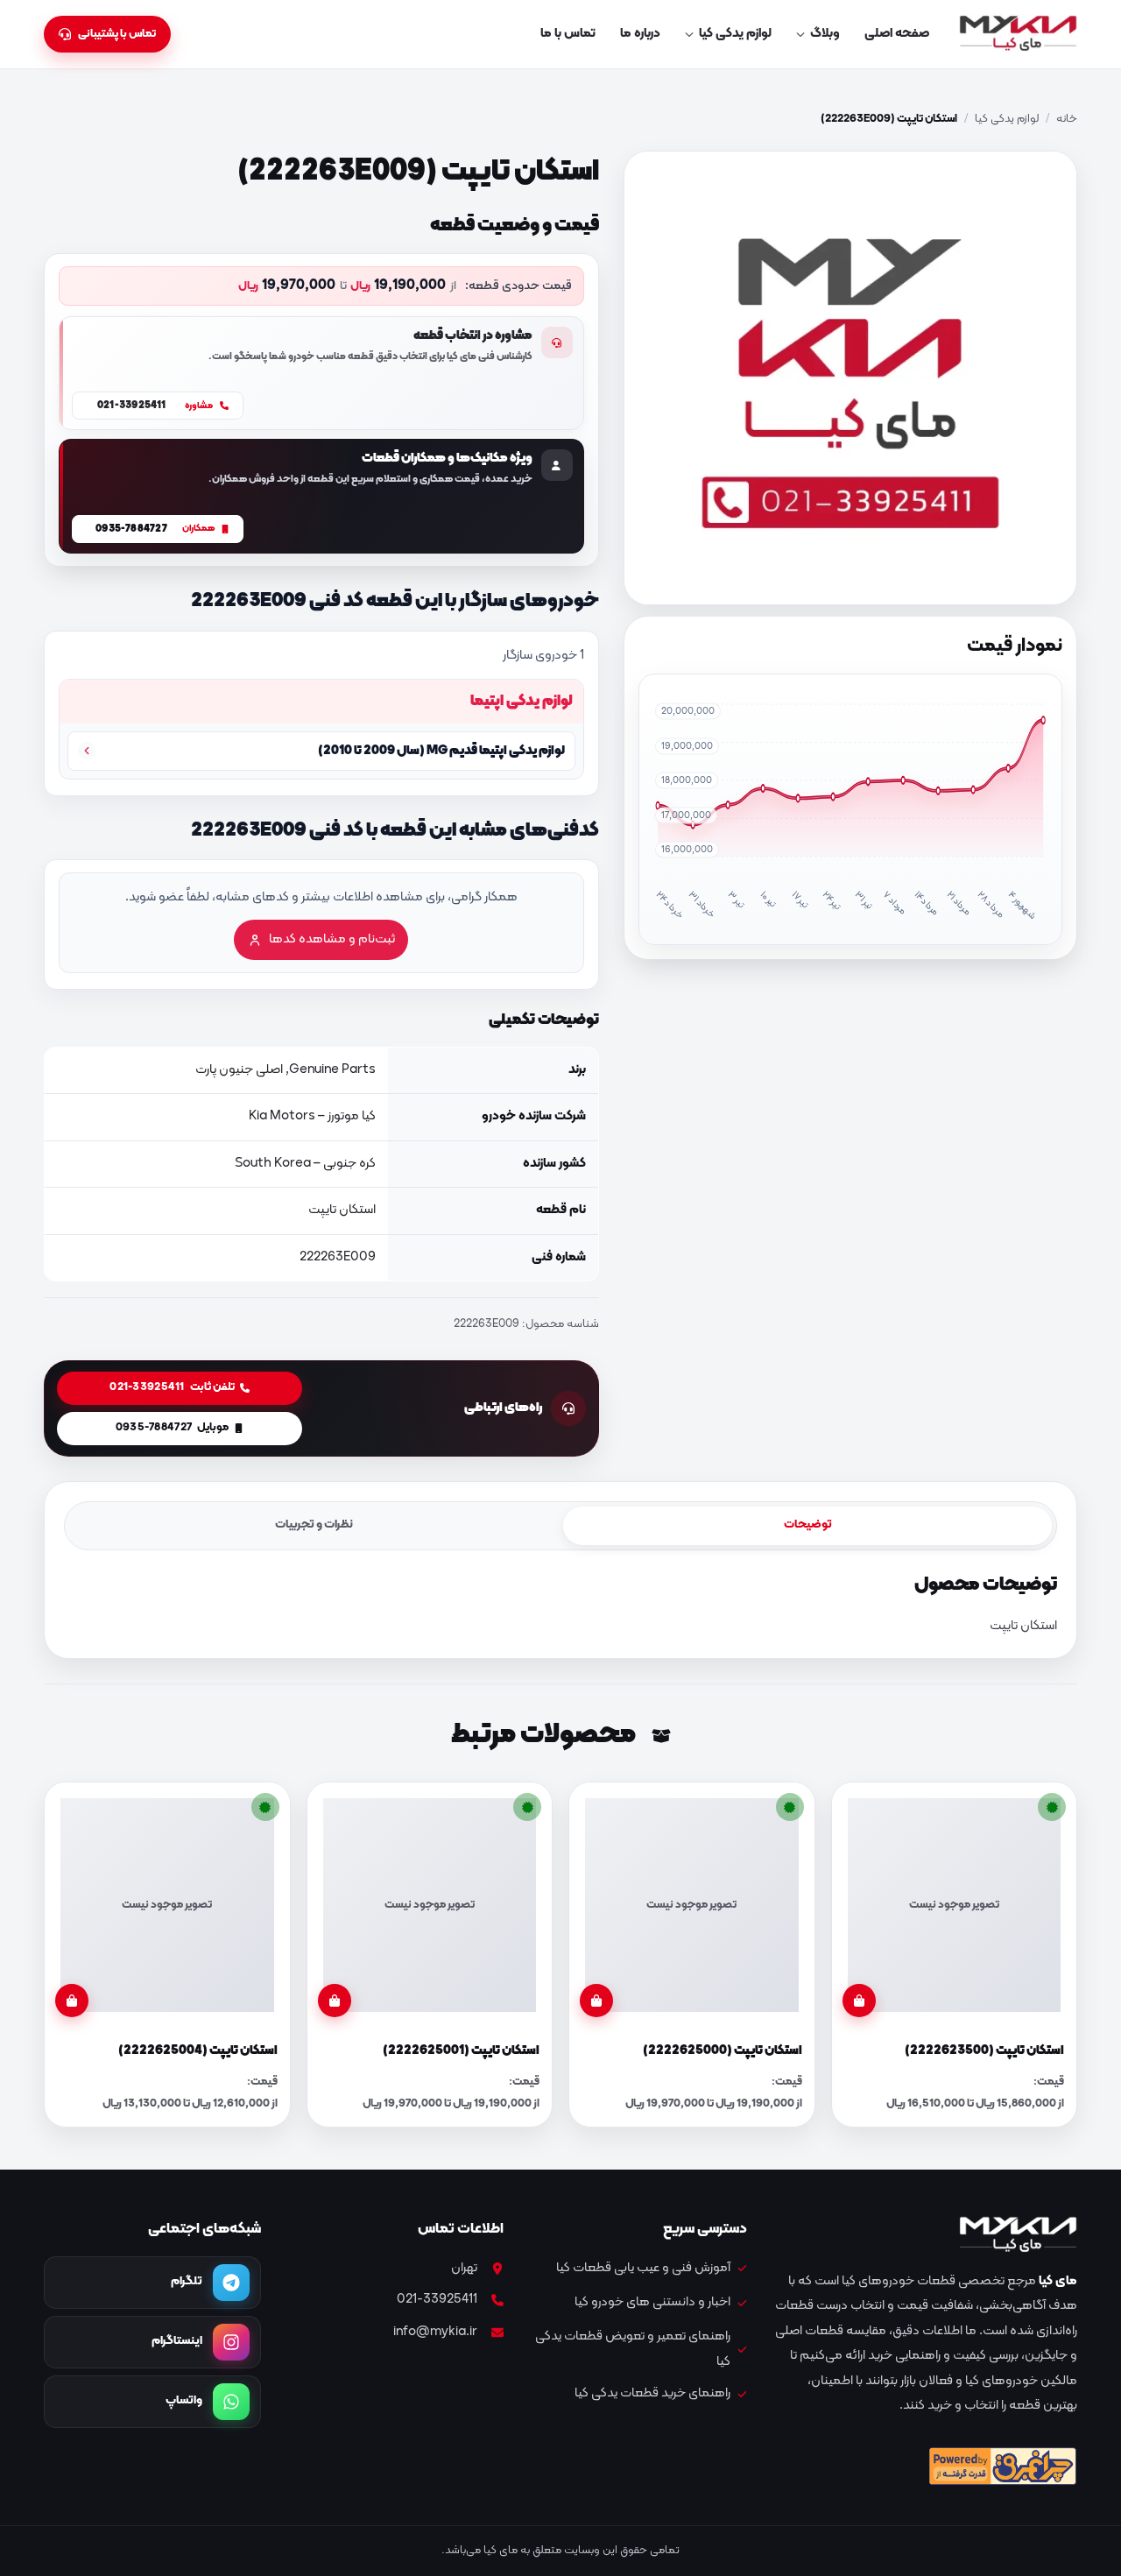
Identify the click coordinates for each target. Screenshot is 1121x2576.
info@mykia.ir (435, 2332)
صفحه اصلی (897, 34)
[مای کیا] (1018, 34)
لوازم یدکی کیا (735, 34)
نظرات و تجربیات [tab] (314, 1524)
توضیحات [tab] (808, 1524)
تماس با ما (568, 34)
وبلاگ (825, 34)
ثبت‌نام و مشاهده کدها (332, 939)
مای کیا (1058, 2281)
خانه (1067, 119)
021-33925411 (437, 2300)
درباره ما (640, 34)
